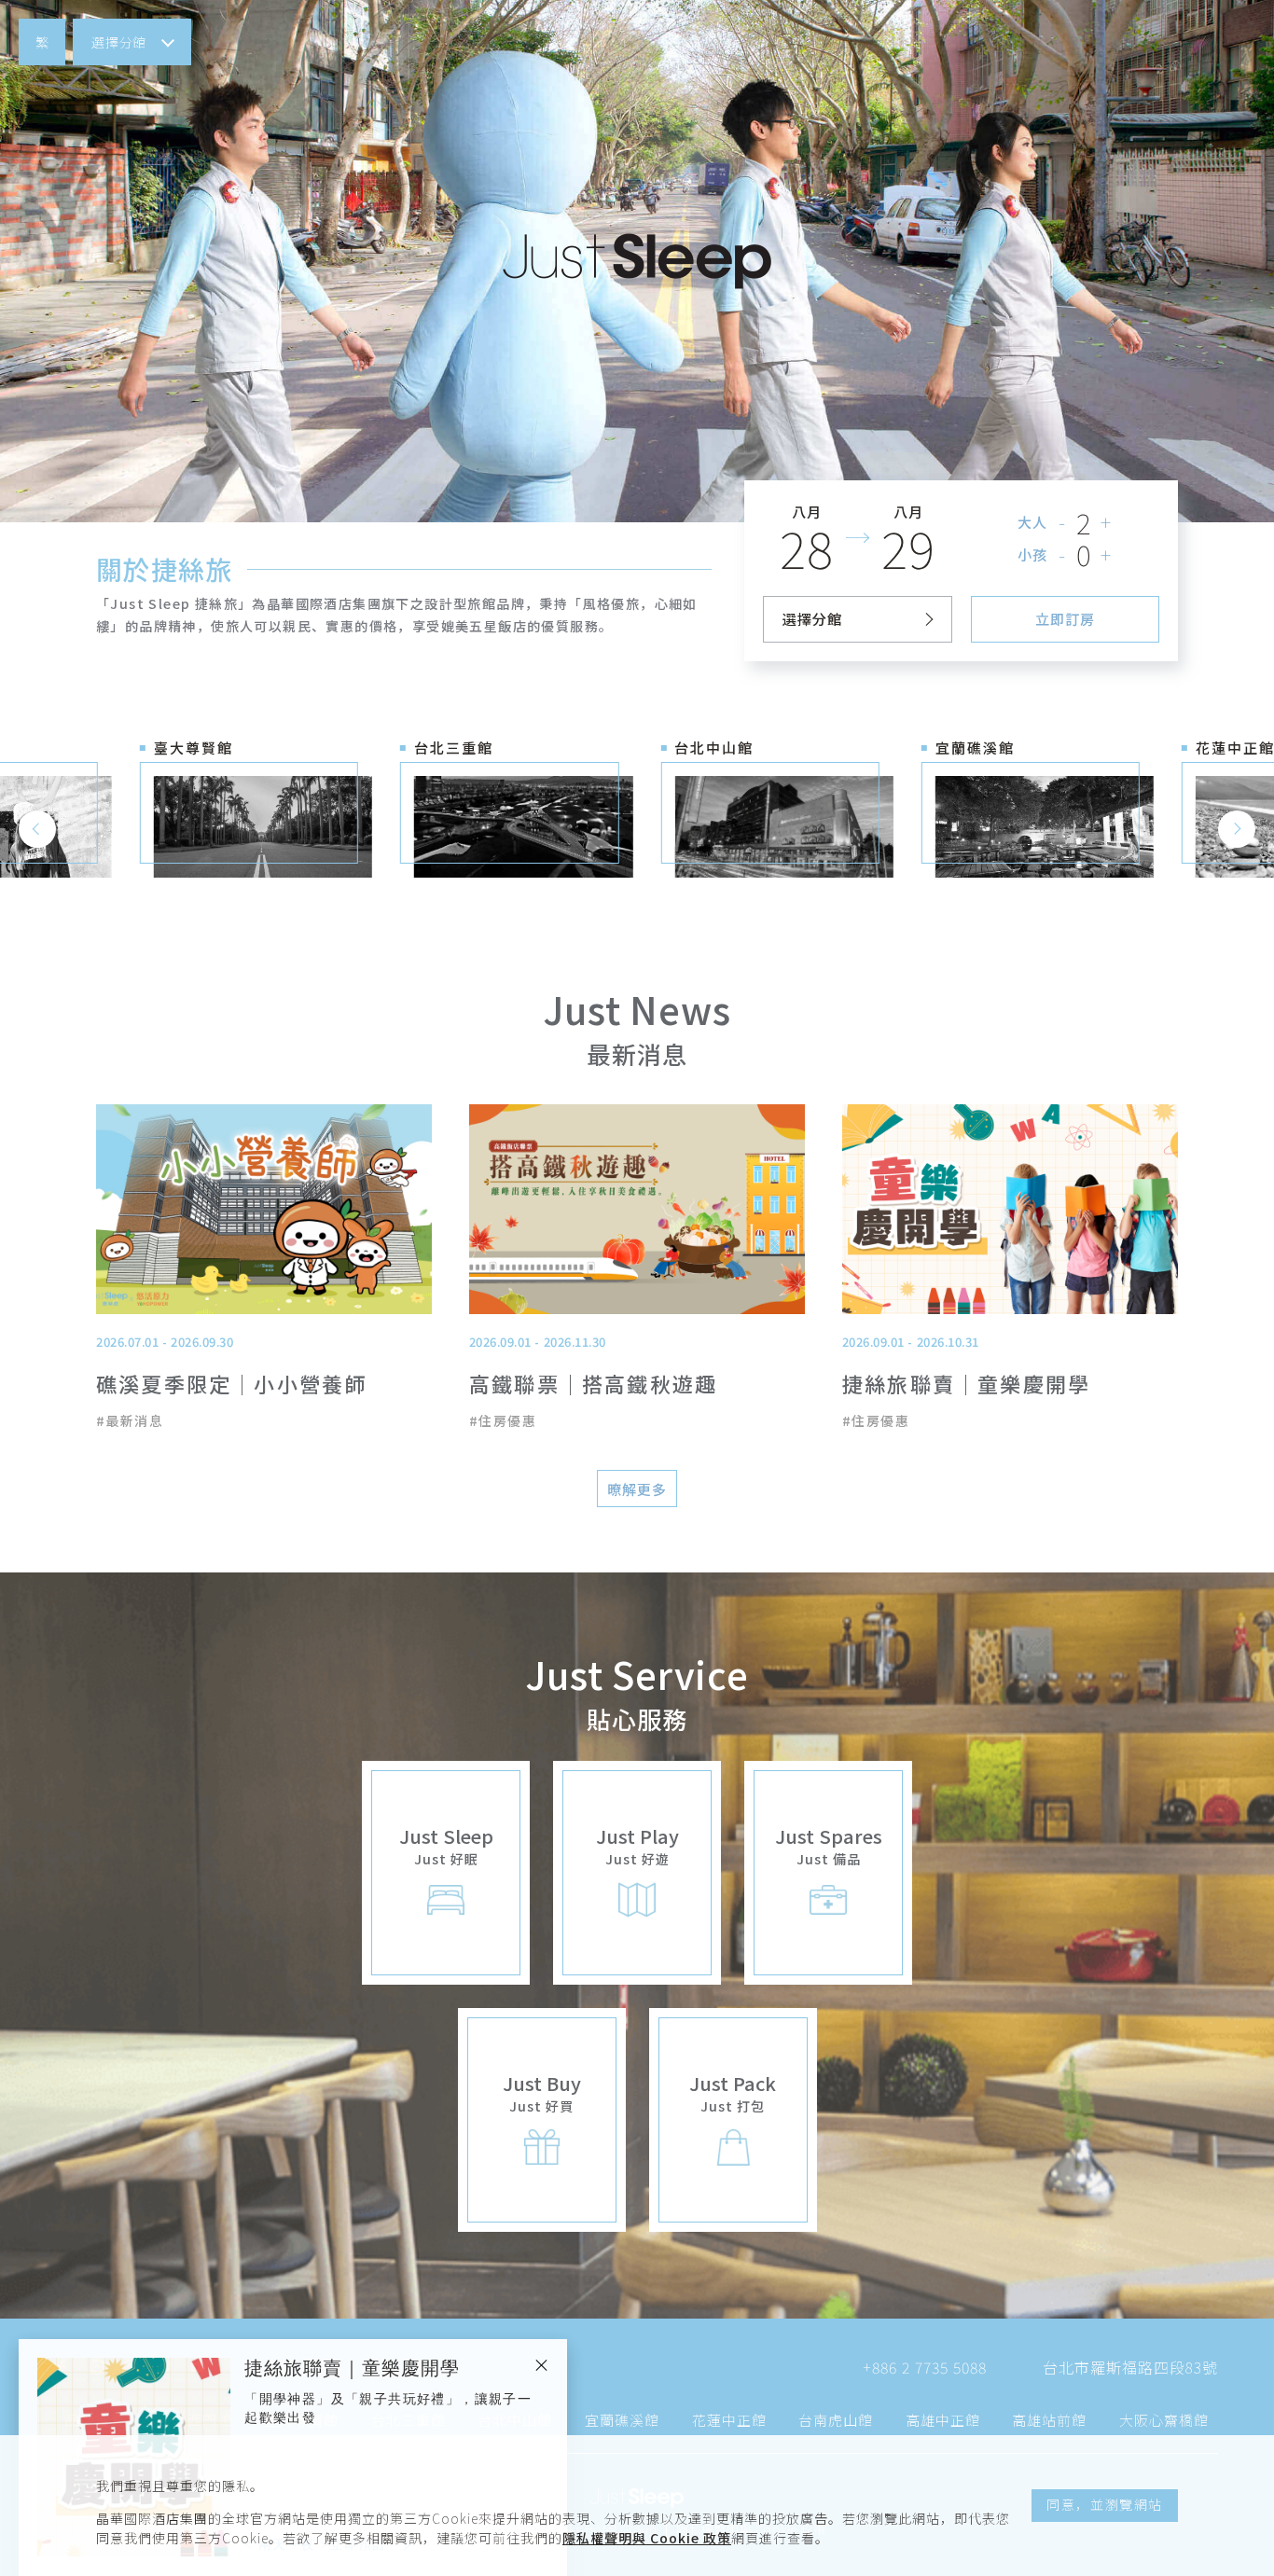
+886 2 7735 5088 (925, 2367)
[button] (42, 42)
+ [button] (1107, 522)
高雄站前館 (1049, 2420)
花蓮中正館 (729, 2420)
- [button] (1063, 522)
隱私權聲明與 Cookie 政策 (647, 2538)
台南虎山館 (836, 2420)
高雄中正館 (943, 2420)
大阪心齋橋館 (1164, 2420)
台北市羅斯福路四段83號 (1130, 2367)
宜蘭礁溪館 (622, 2420)
